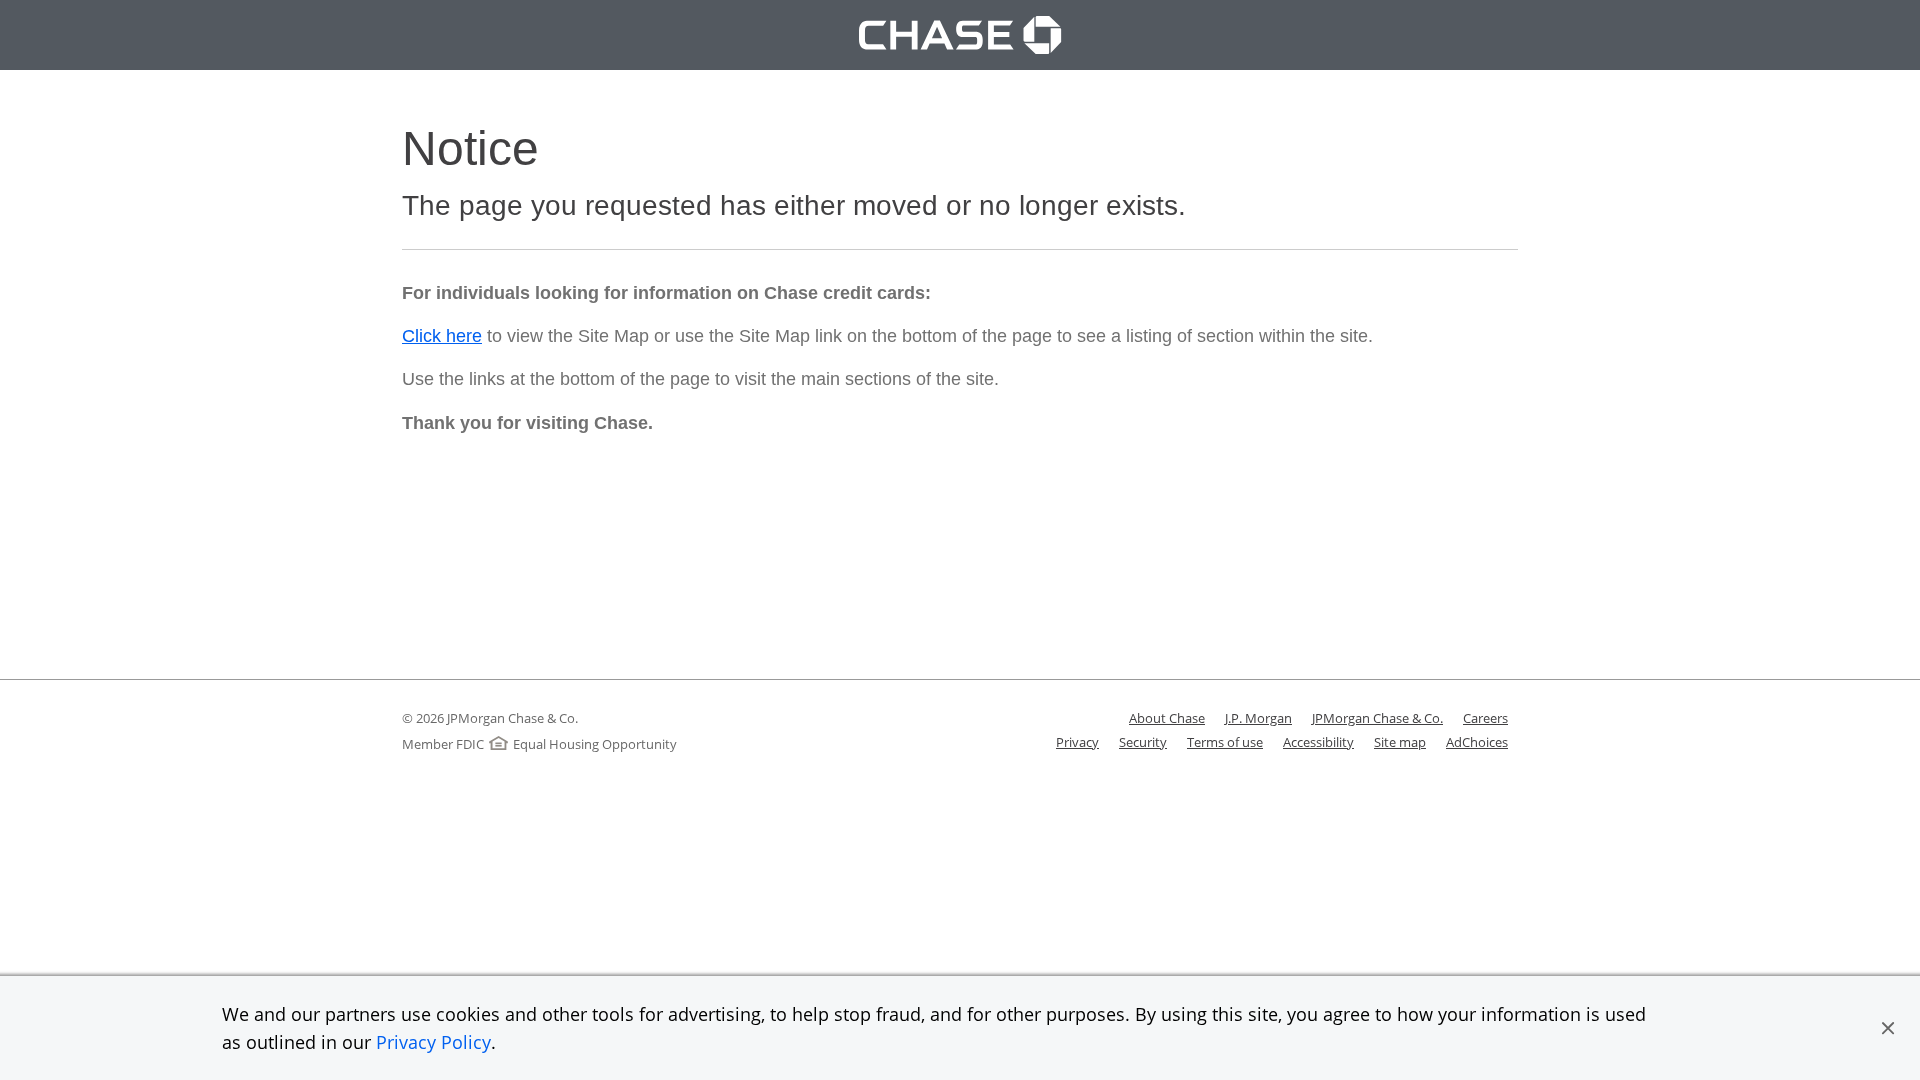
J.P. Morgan (1258, 718)
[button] (1888, 1028)
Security (1143, 742)
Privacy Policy (433, 1042)
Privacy (1077, 742)
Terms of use (1225, 742)
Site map (1400, 742)
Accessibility (1318, 742)
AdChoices (1477, 742)
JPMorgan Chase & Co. (1377, 718)
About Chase (1167, 718)
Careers (1485, 718)
